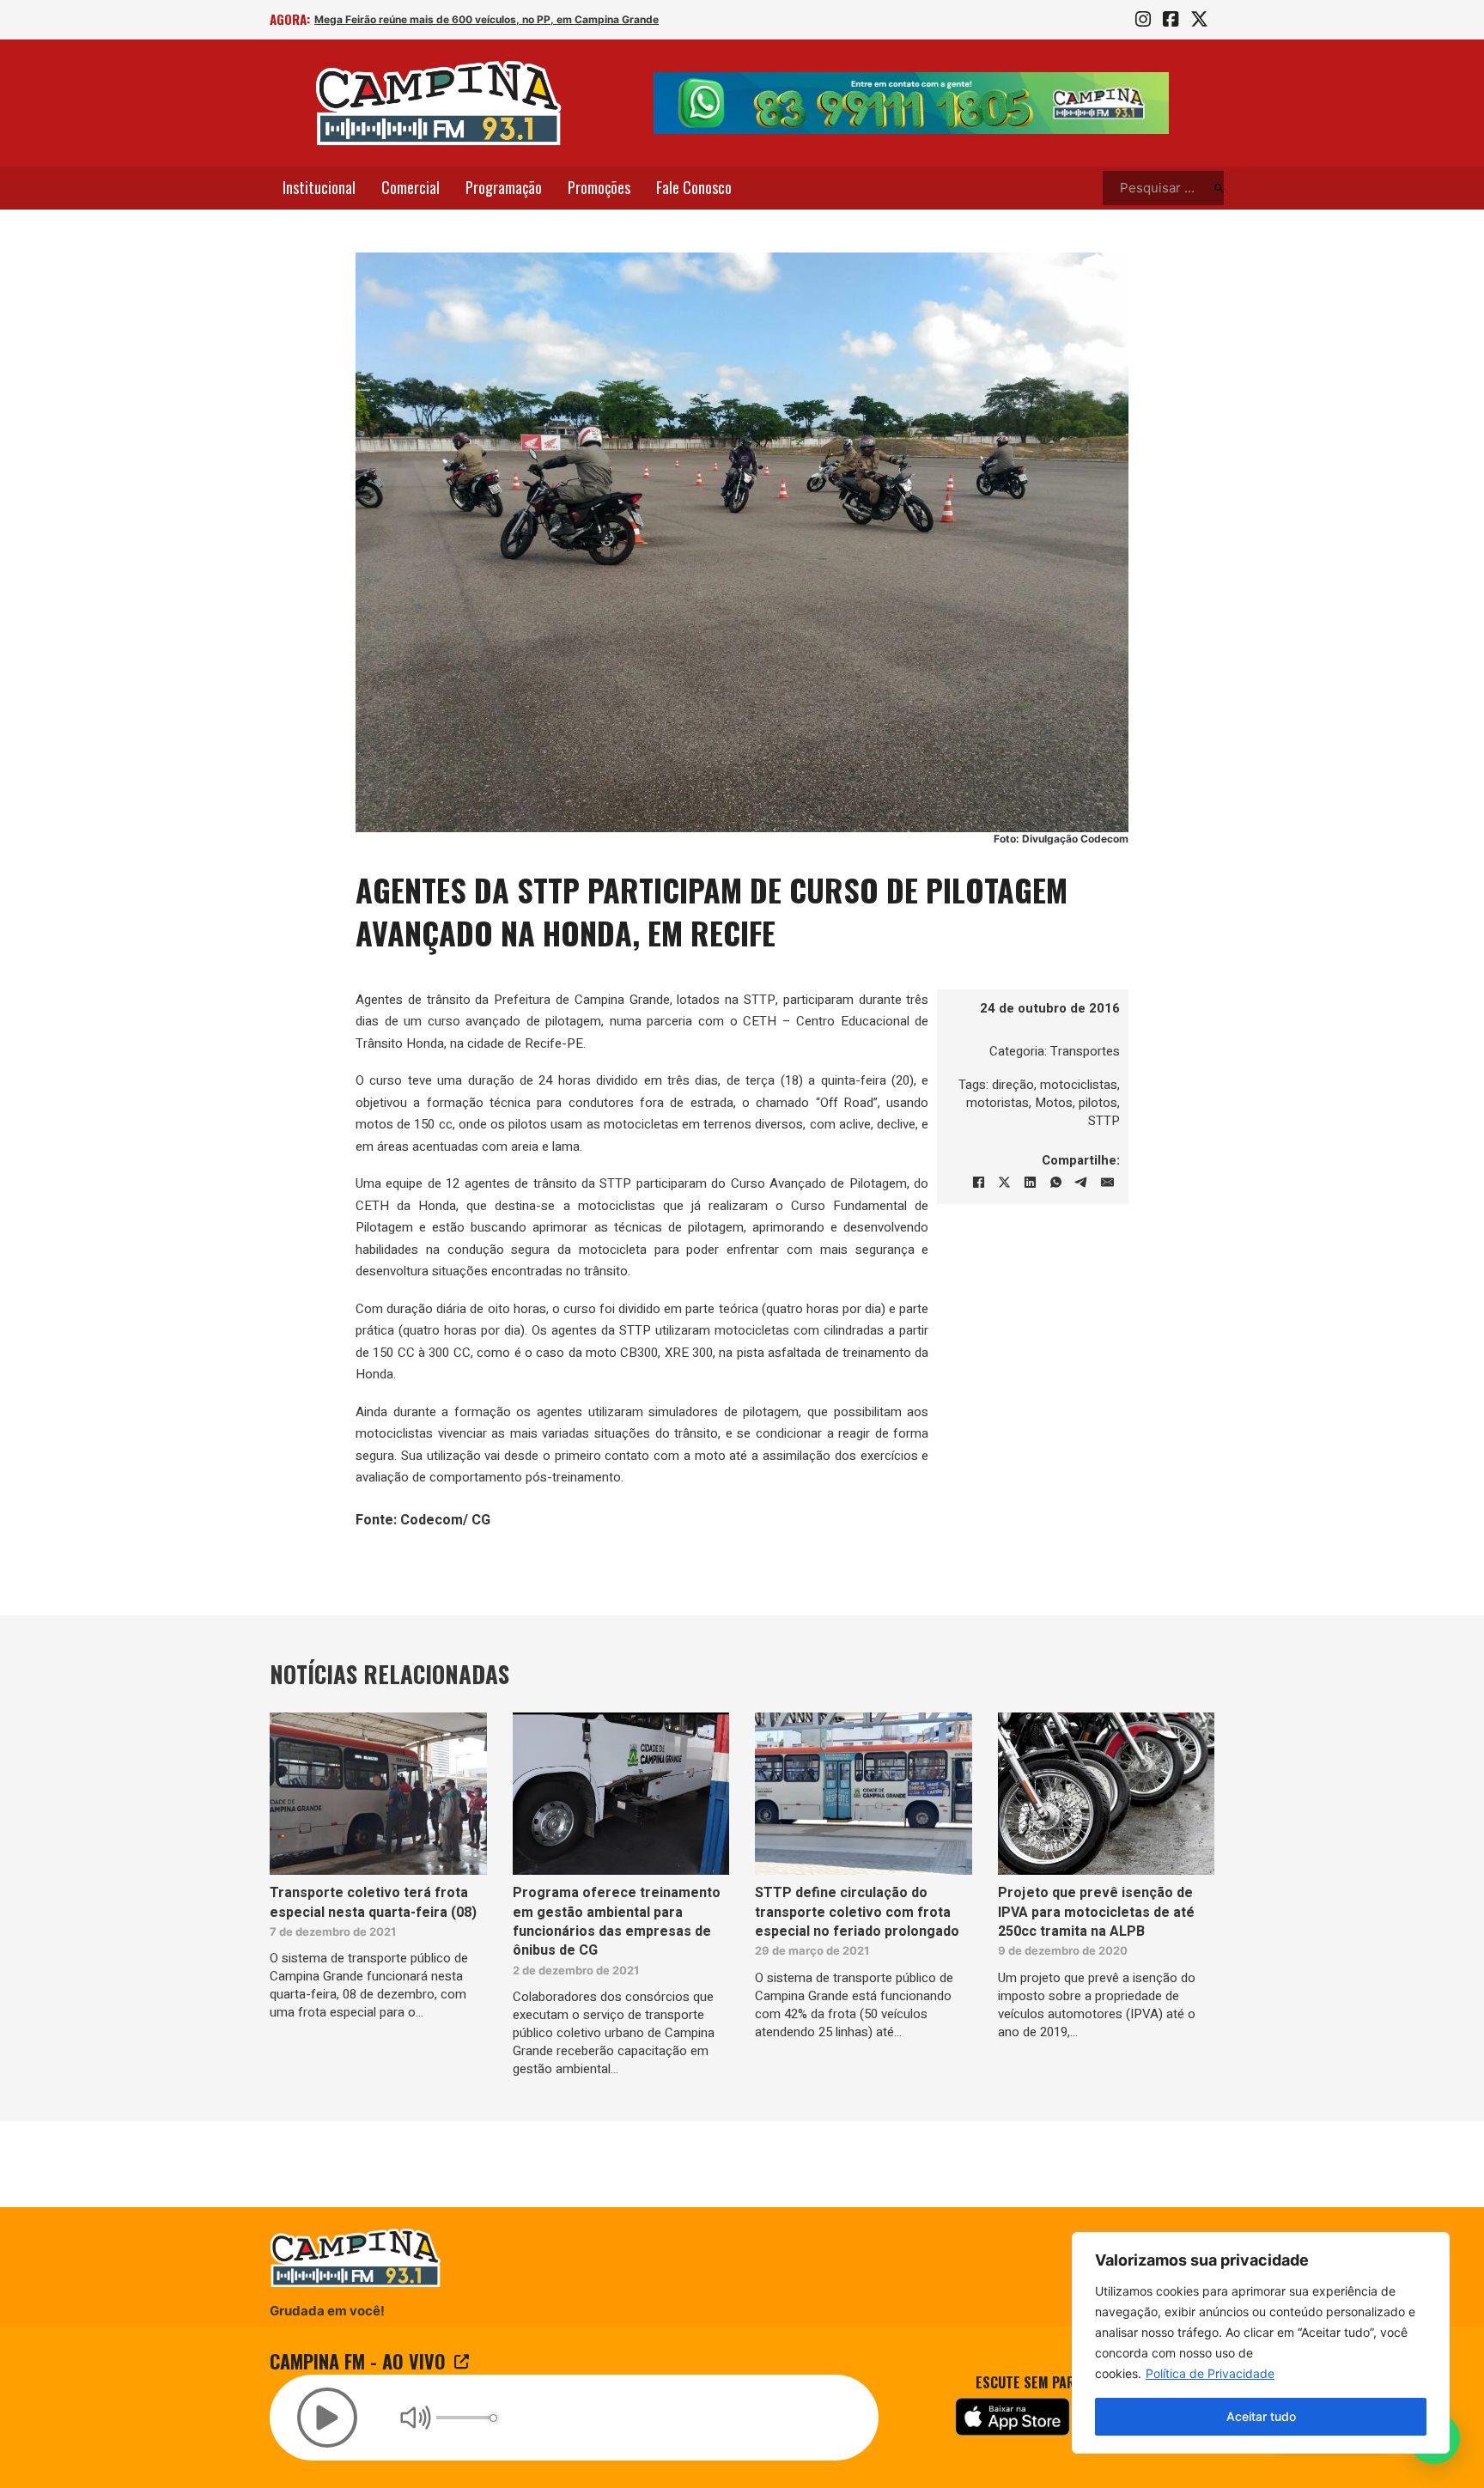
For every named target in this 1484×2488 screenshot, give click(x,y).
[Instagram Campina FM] (1143, 20)
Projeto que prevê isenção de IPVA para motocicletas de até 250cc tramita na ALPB (1096, 1912)
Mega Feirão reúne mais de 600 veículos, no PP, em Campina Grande (487, 19)
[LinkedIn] (1030, 1183)
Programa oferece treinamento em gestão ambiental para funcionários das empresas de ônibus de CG (617, 1922)
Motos (1054, 1103)
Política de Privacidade (1210, 2373)
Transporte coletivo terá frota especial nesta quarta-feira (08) (373, 1902)
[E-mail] (1107, 1183)
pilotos (1098, 1103)
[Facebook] (978, 1183)
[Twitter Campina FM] (1199, 20)
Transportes (1085, 1051)
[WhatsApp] (1055, 1183)
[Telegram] (1081, 1183)
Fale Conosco (694, 187)
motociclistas (1079, 1085)
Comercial (411, 187)
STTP (1104, 1121)
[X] (1004, 1183)
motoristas (997, 1103)
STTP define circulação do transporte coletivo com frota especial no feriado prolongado (857, 1912)
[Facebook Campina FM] (1171, 20)
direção (1013, 1085)
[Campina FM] (439, 103)
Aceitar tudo (1261, 2416)
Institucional (319, 187)
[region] (1261, 2343)
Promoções (599, 187)
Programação (504, 187)
